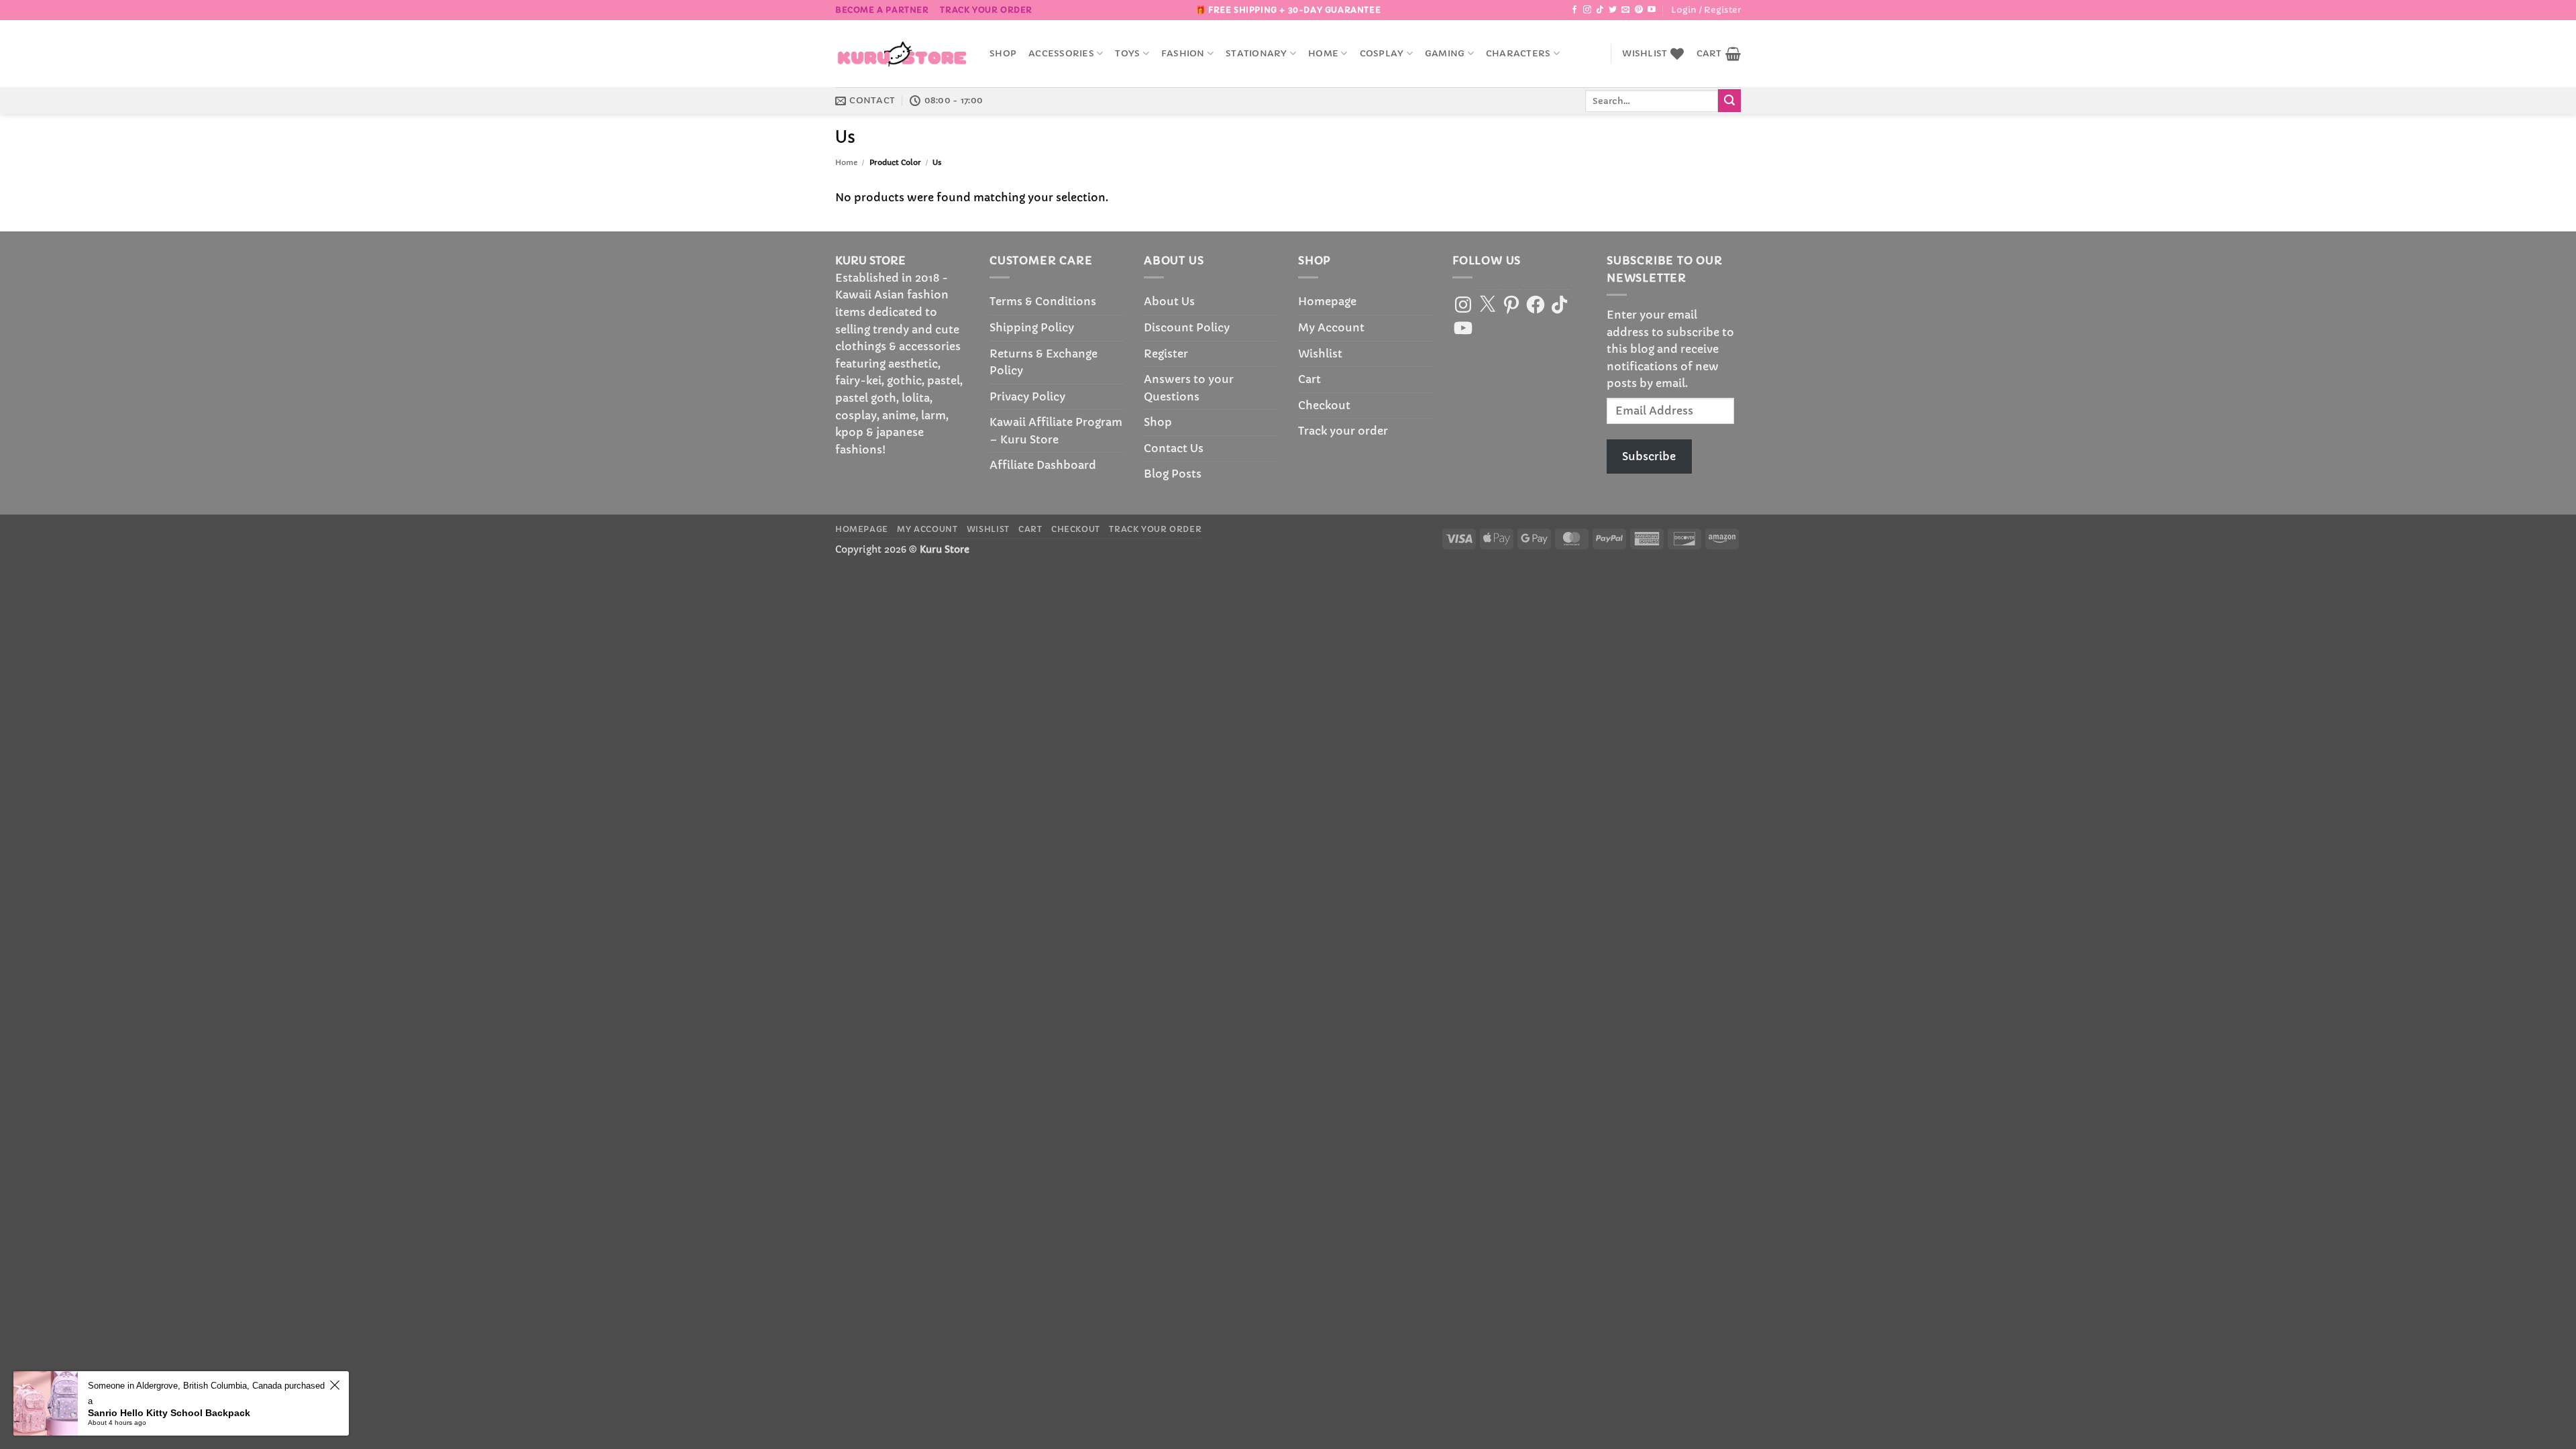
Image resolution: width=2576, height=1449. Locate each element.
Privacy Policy (1027, 396)
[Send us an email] (1625, 10)
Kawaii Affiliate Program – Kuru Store (1056, 431)
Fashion (1183, 54)
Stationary (1256, 54)
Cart (1309, 379)
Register (1166, 354)
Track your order (986, 10)
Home (1323, 54)
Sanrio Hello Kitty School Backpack (169, 1413)
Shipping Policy (1032, 327)
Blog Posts (1173, 474)
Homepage (1327, 301)
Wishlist (1320, 354)
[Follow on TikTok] (1600, 10)
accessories (1061, 54)
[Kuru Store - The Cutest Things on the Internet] (902, 54)
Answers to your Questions (1189, 388)
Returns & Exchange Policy (1043, 362)
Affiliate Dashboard (1043, 465)
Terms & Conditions (1043, 301)
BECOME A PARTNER (882, 10)
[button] (1706, 10)
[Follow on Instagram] (1587, 10)
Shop (1003, 54)
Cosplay (1382, 54)
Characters (1518, 54)
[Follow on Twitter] (1613, 10)
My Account (1331, 327)
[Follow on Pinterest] (1639, 10)
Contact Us (1174, 448)
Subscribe (1649, 456)
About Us (1169, 301)
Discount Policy (1187, 327)
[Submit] (1729, 101)
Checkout (1324, 405)
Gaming (1445, 54)
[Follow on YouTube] (1652, 10)
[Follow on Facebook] (1574, 10)
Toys (1127, 54)
